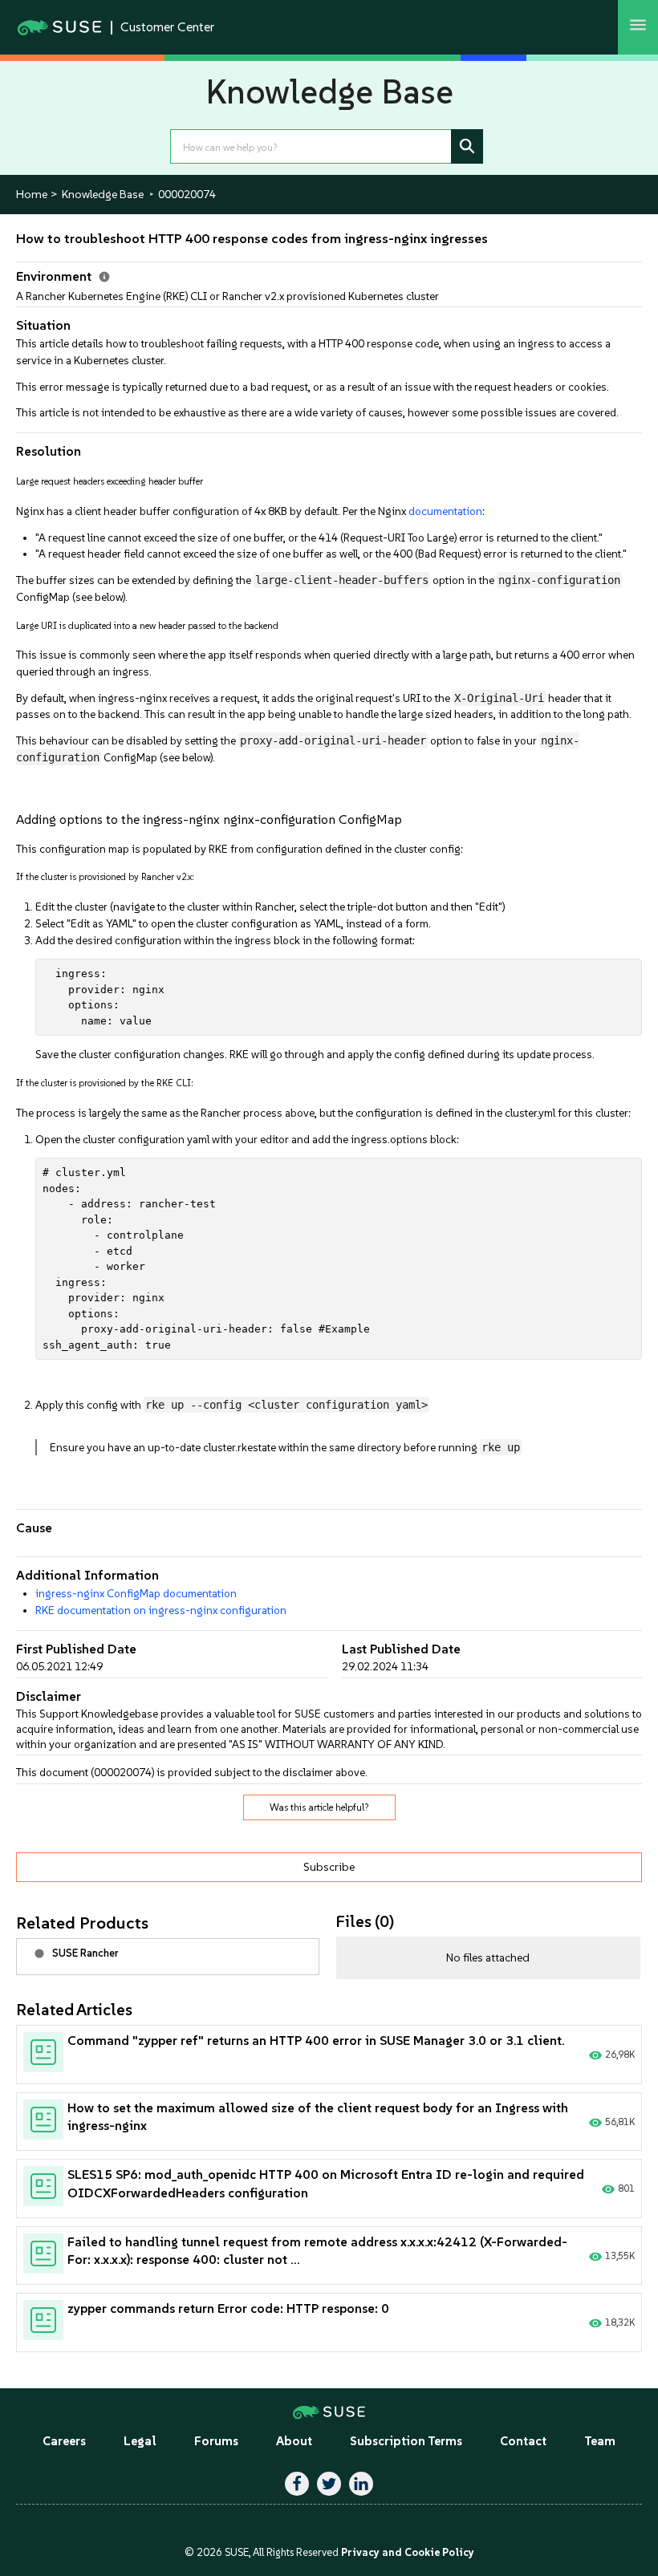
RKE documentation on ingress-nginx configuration (161, 1610)
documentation (445, 511)
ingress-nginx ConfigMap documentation (136, 1593)
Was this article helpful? (319, 1807)
